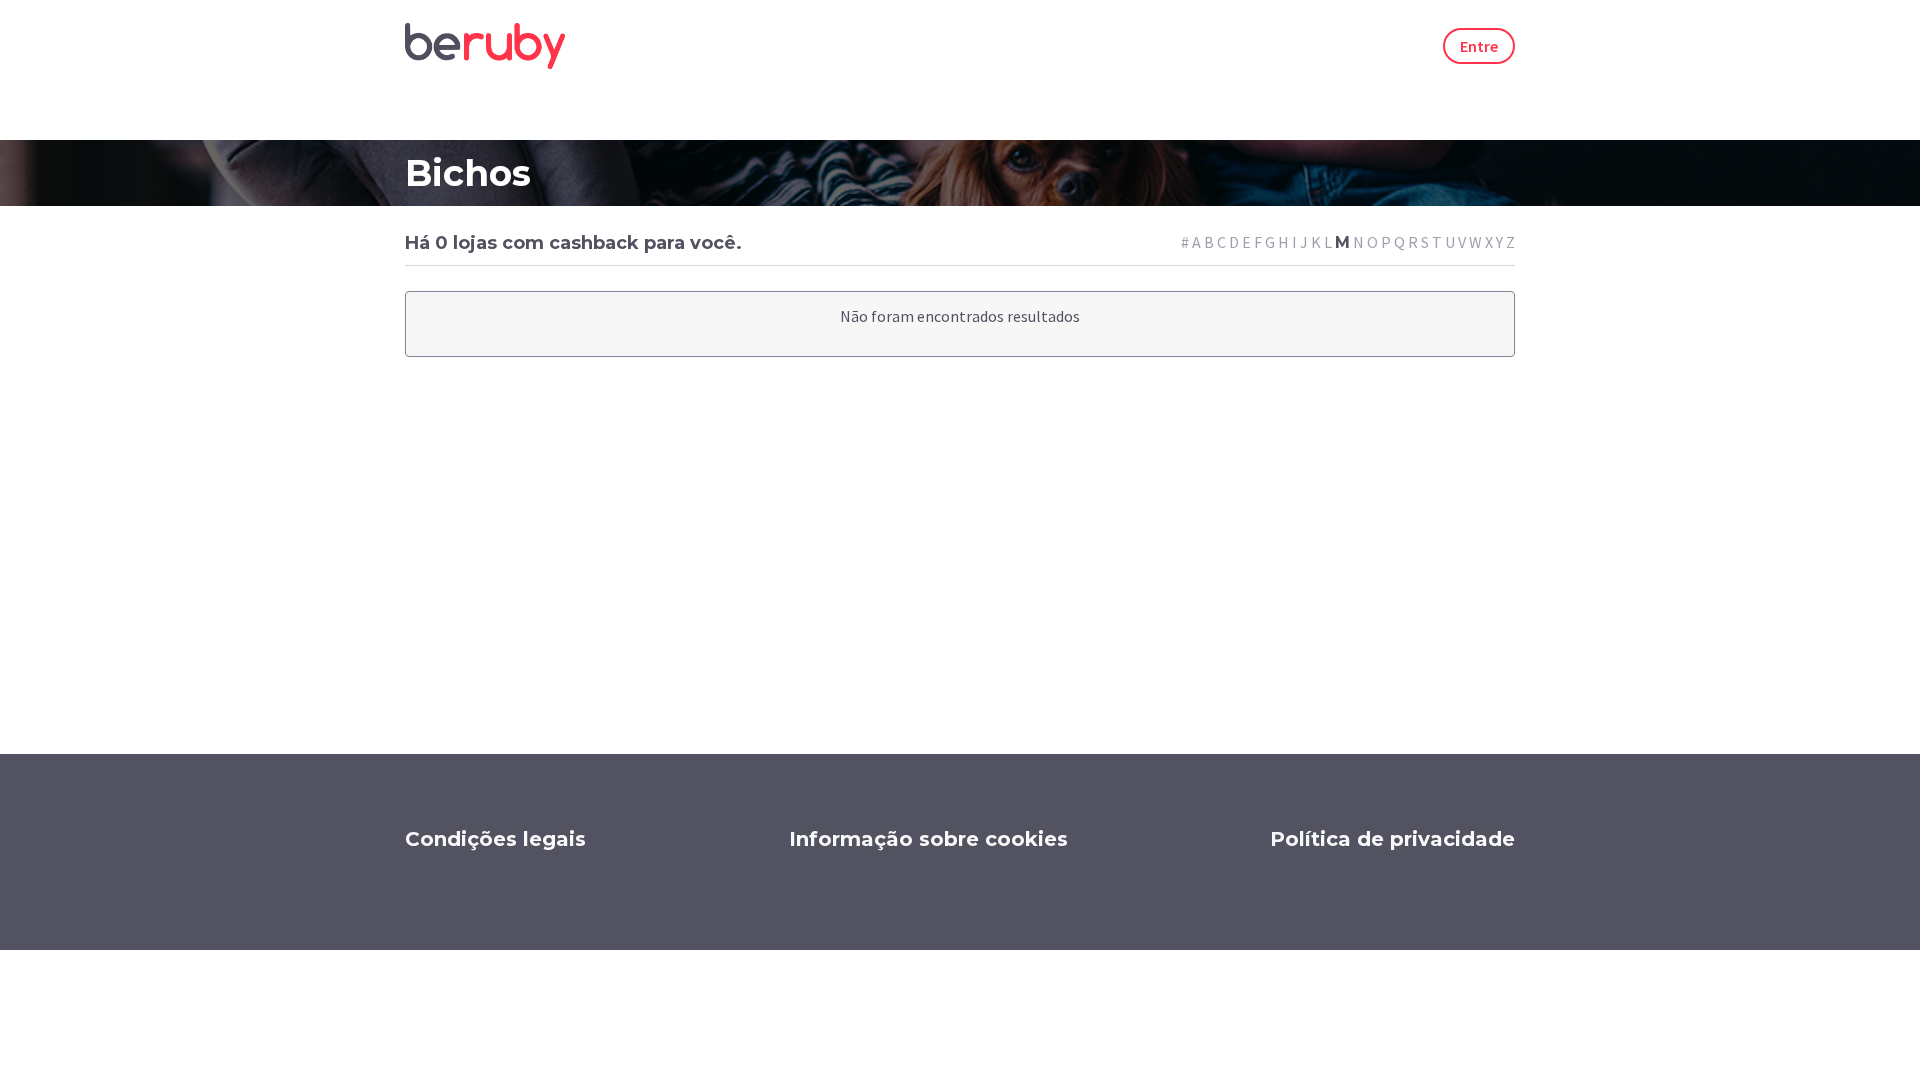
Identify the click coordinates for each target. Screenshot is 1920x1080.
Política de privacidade (1392, 839)
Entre (1479, 46)
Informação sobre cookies (928, 839)
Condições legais (495, 839)
